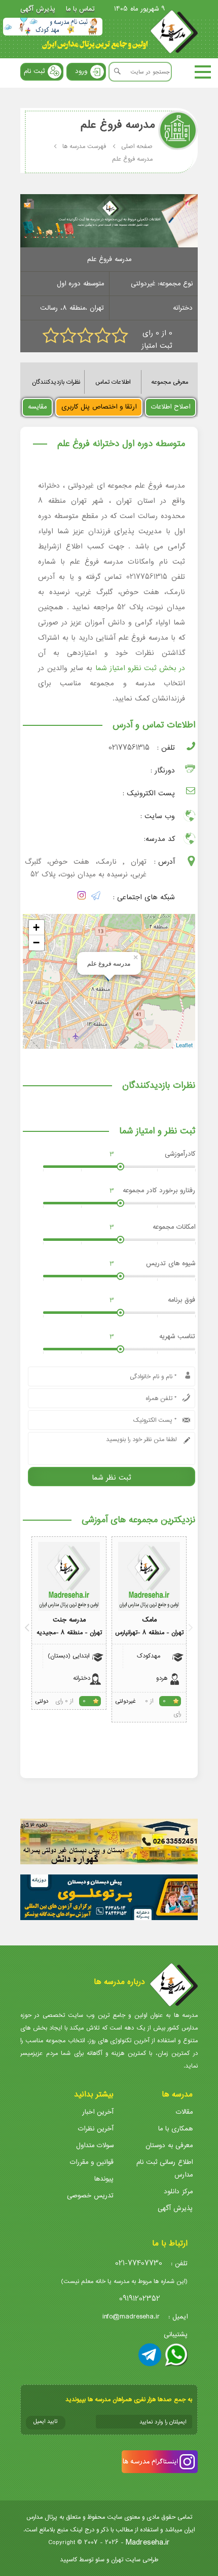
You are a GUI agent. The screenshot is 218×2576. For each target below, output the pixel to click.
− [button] (36, 943)
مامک (149, 1620)
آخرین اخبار (98, 2112)
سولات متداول (95, 2145)
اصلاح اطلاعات (171, 407)
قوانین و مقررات (92, 2162)
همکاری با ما (175, 2129)
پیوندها (104, 2179)
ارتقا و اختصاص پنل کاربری (99, 407)
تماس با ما (80, 9)
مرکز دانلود (178, 2192)
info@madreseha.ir (131, 2317)
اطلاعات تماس (113, 382)
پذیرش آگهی (38, 9)
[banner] (53, 27)
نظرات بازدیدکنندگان (56, 382)
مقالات (184, 2112)
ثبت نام (34, 71)
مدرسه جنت (69, 1620)
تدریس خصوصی (90, 2196)
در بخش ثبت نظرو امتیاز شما (140, 668)
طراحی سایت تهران (135, 2560)
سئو (100, 2560)
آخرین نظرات (96, 2129)
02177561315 (129, 748)
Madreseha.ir (148, 2542)
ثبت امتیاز (157, 346)
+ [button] (36, 927)
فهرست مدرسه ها (84, 146)
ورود (81, 71)
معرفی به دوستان (169, 2145)
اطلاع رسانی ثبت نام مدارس (165, 2168)
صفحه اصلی (137, 146)
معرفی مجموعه (170, 382)
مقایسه (37, 407)
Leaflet (184, 1045)
